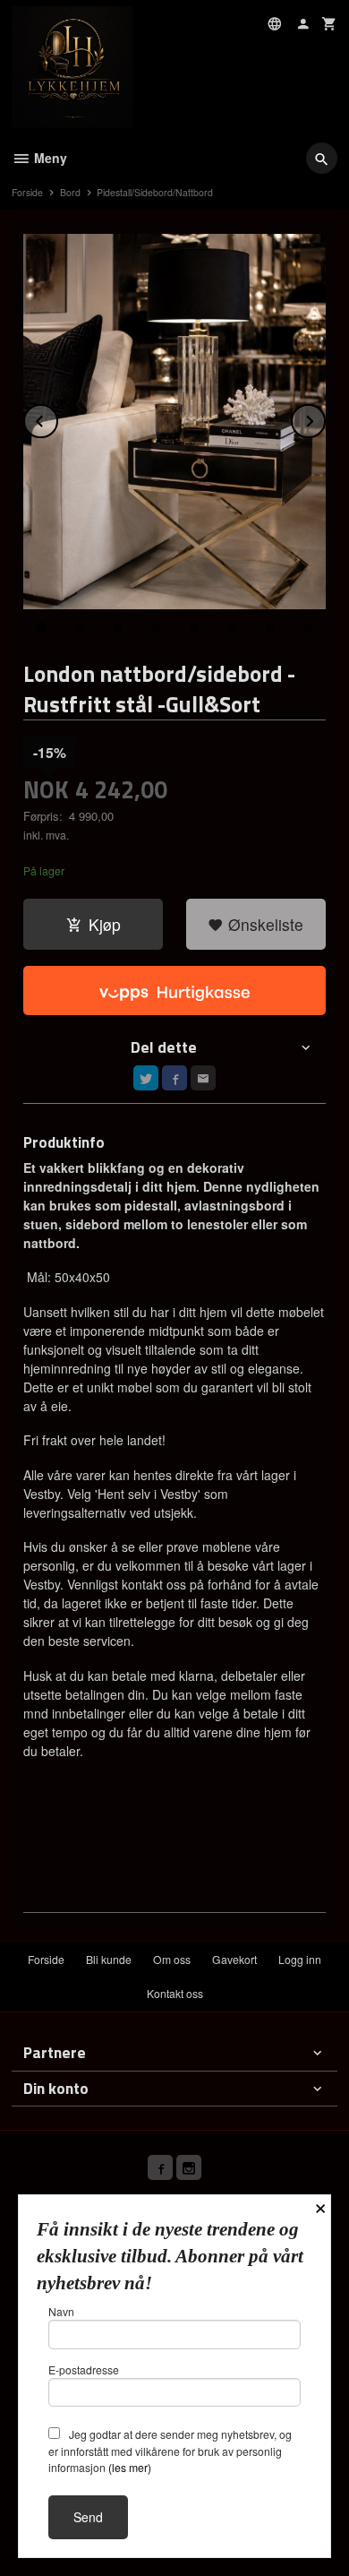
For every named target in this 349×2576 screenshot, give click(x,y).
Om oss (172, 1959)
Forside (27, 192)
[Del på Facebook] (174, 1078)
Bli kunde (109, 1959)
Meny (49, 158)
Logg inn (300, 1959)
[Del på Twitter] (146, 1078)
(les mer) (130, 2467)
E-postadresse (84, 2369)
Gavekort (234, 1959)
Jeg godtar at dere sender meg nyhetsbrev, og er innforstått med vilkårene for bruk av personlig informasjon (170, 2451)
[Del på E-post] (203, 1078)
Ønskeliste (264, 924)
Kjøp (105, 924)
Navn (61, 2311)
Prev (57, 418)
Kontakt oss (175, 1993)
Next (325, 418)
